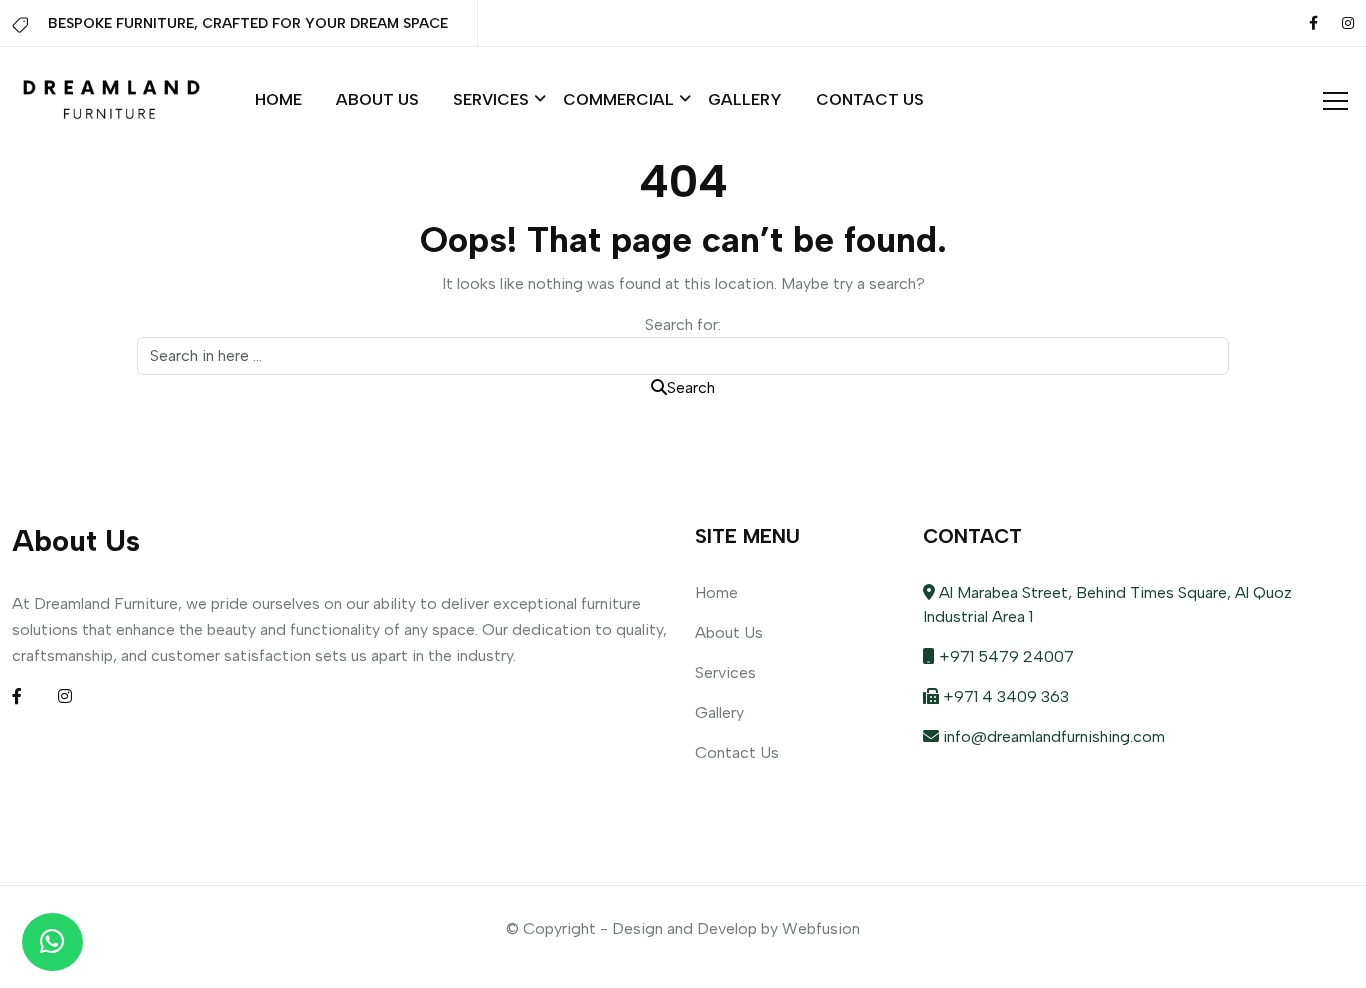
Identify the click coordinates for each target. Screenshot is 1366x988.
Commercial (618, 99)
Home (278, 99)
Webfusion (821, 928)
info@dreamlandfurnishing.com (1052, 736)
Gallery (745, 99)
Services (491, 99)
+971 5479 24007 (1004, 656)
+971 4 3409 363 (1004, 696)
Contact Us (870, 99)
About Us (377, 99)
